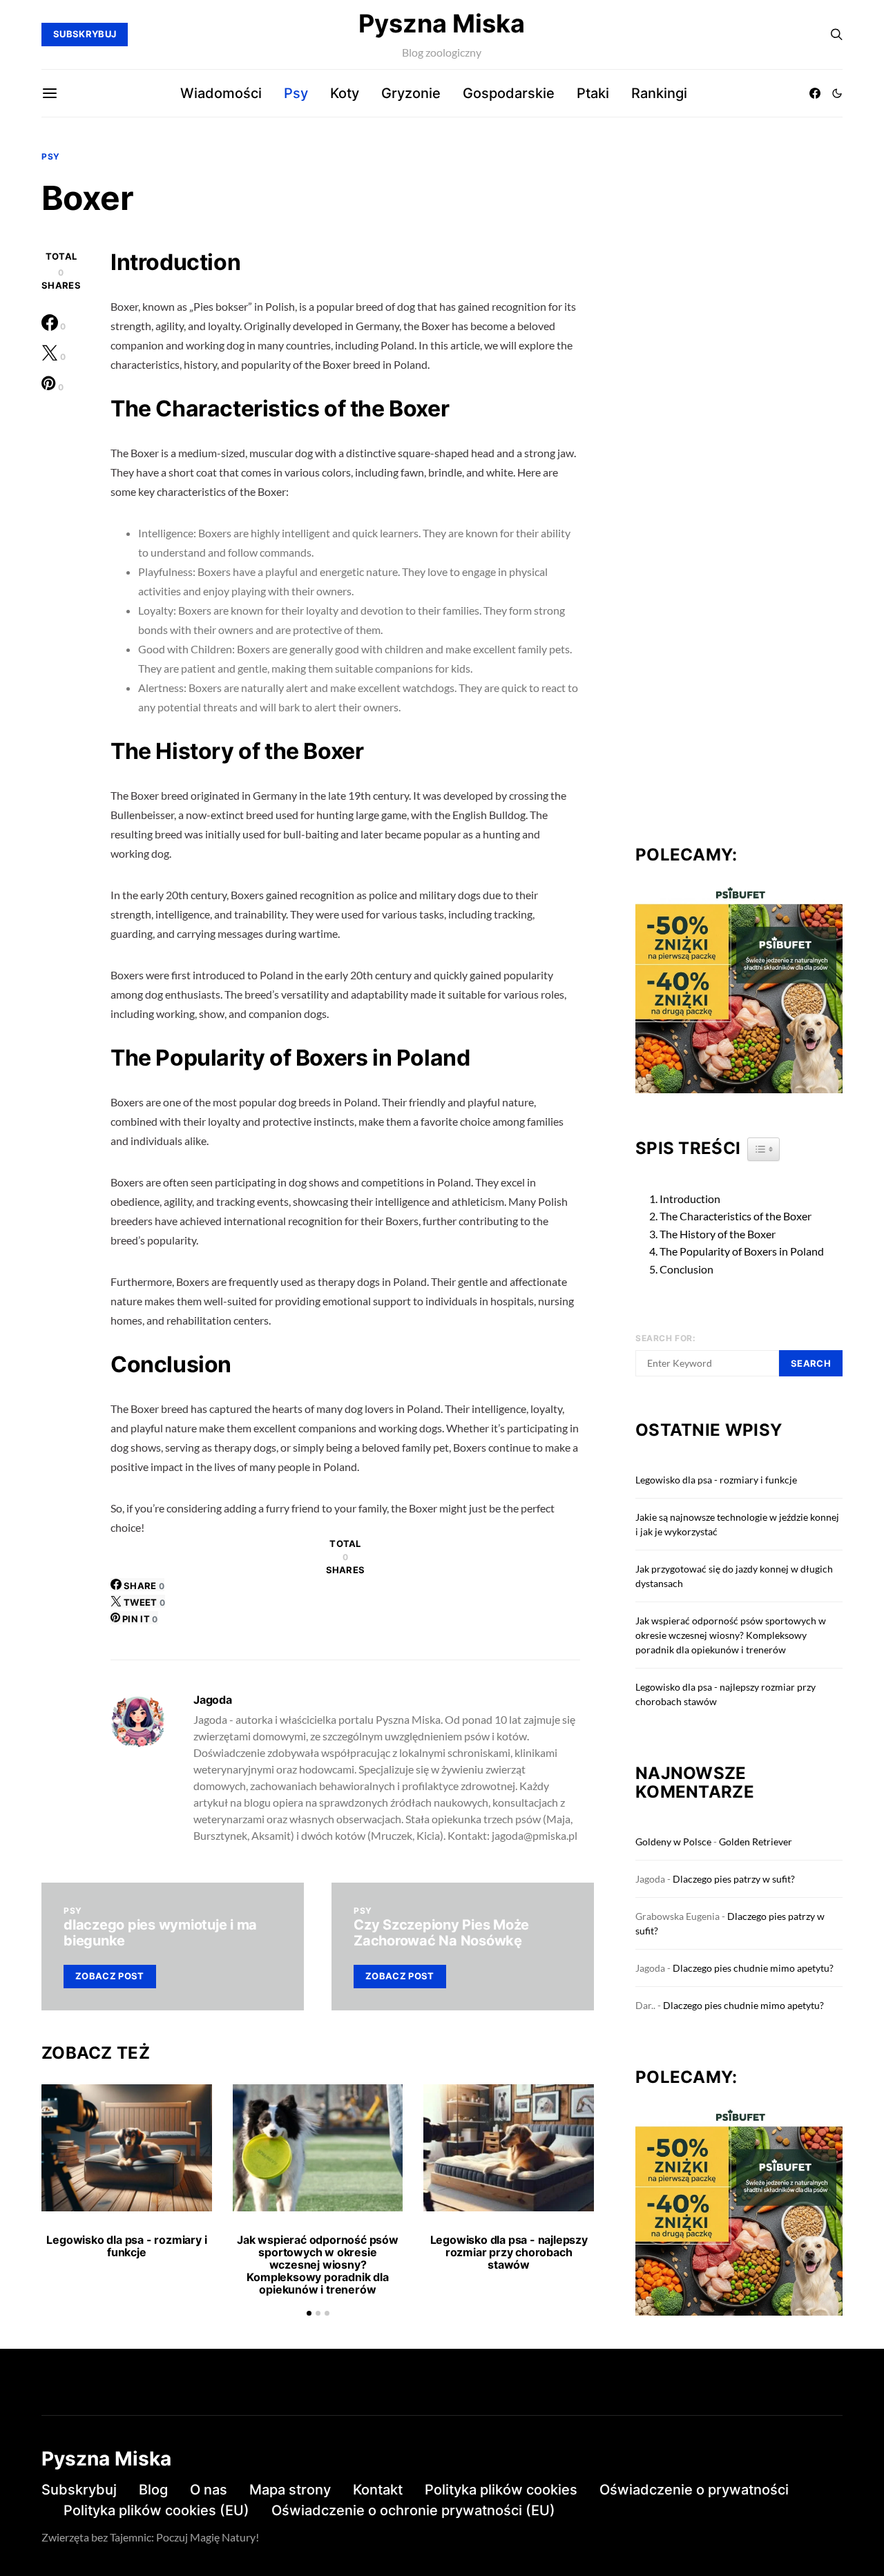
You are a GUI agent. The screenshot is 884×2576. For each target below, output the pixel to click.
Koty (345, 93)
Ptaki (593, 93)
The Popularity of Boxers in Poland (742, 1251)
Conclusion (686, 1269)
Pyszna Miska (442, 23)
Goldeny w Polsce (673, 1842)
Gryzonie (411, 93)
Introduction (690, 1199)
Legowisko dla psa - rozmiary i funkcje (126, 2246)
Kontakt (378, 2490)
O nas (209, 2490)
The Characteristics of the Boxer (736, 1216)
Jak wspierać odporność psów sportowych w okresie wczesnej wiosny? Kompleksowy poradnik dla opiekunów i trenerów (318, 2265)
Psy (296, 93)
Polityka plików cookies (501, 2490)
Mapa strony (290, 2490)
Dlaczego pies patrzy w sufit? (734, 1879)
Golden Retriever (756, 1842)
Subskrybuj (79, 2490)
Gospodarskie (509, 93)
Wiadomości (221, 93)
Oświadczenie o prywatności (694, 2490)
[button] (837, 93)
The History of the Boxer (718, 1234)
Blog (153, 2490)
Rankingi (659, 93)
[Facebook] (815, 93)
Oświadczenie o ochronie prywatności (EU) (413, 2510)
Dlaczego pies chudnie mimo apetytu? (753, 1968)
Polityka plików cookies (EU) (156, 2510)
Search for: (666, 1338)
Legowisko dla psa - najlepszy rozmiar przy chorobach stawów (509, 2252)
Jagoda (213, 1700)
